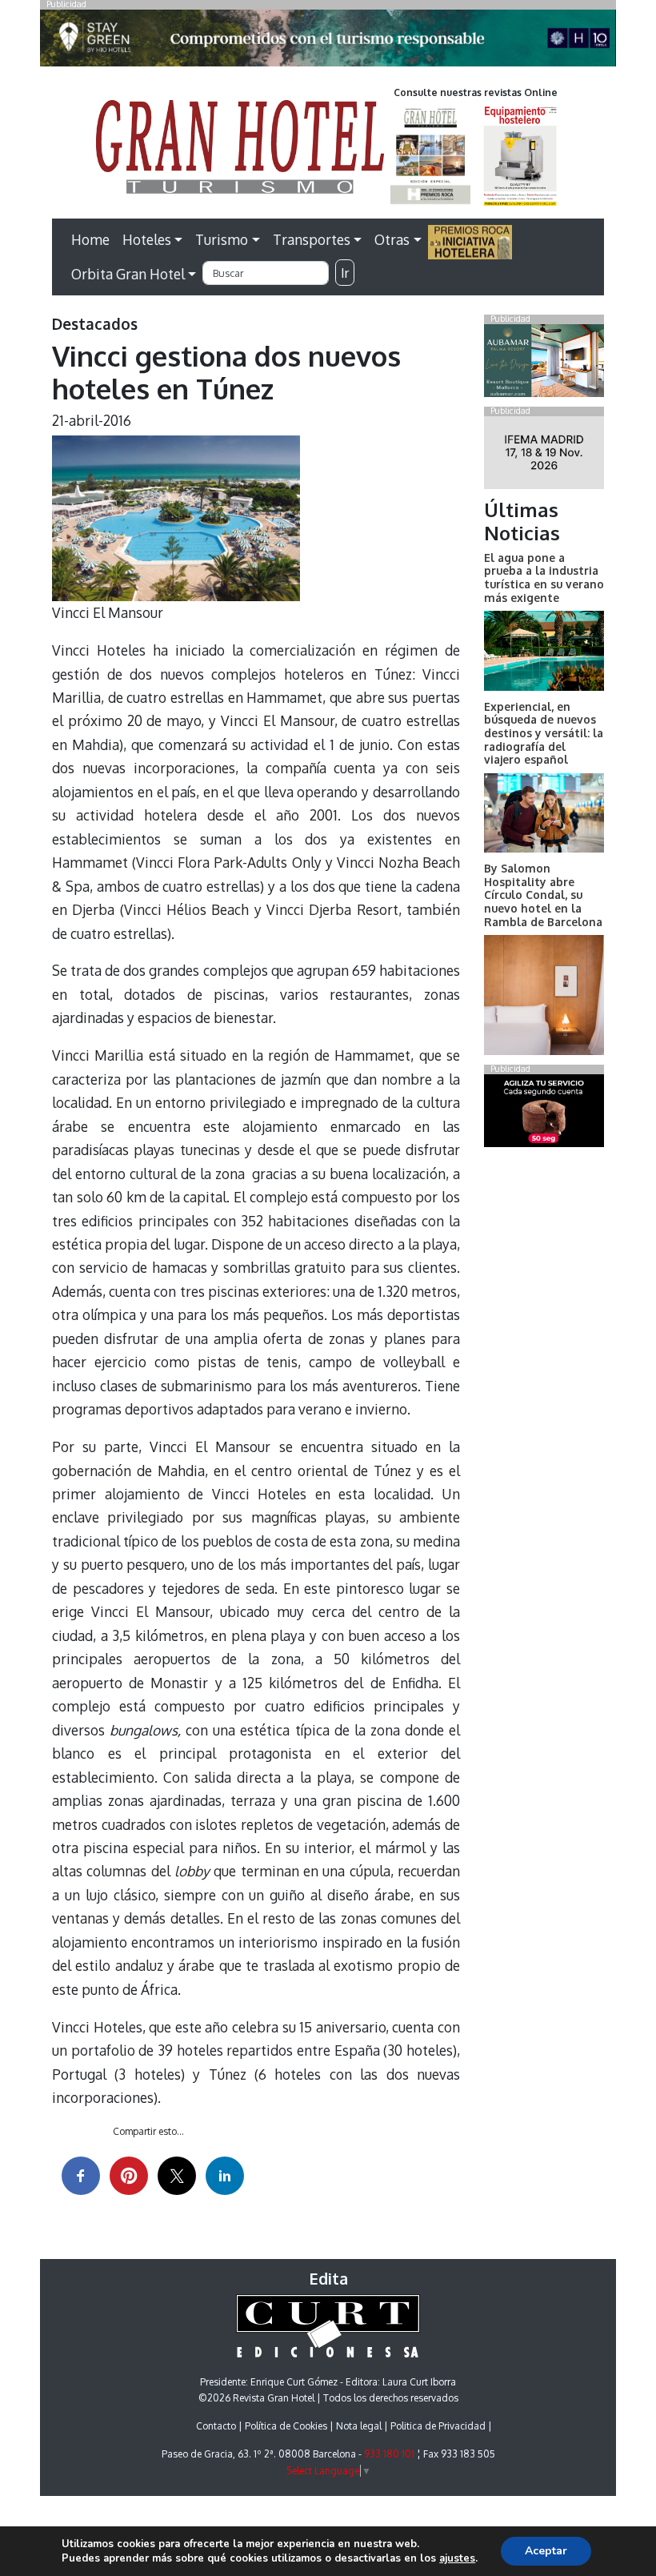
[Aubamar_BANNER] (544, 363)
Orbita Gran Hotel (128, 274)
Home (90, 239)
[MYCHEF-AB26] (544, 1114)
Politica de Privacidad (438, 2426)
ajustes (457, 2558)
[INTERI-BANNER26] (544, 455)
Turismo (222, 239)
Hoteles (147, 239)
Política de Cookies (286, 2426)
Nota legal (359, 2426)
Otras (392, 239)
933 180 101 (389, 2454)
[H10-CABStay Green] (328, 42)
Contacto (216, 2426)
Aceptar (546, 2551)
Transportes (312, 239)
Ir (345, 273)
